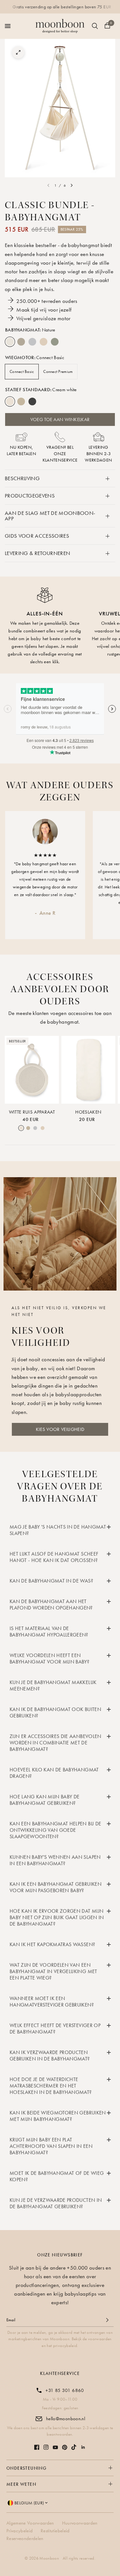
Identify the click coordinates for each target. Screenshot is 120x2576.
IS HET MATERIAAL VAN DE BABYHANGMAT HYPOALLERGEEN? (49, 1632)
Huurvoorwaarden (80, 2523)
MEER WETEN (21, 2484)
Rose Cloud (44, 342)
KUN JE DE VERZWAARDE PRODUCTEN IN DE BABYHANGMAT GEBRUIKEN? (56, 2203)
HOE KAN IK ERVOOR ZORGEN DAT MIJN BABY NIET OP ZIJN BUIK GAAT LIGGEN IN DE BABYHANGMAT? (57, 1917)
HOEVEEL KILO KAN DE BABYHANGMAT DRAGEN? (54, 1773)
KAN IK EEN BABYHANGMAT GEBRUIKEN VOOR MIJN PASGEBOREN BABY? (56, 1887)
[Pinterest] (65, 2447)
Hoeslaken (88, 1112)
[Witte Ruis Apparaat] (32, 1070)
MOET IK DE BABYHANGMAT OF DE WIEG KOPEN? (57, 2176)
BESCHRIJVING (22, 478)
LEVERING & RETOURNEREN (37, 553)
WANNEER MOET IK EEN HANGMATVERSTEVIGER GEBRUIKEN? (52, 2002)
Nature (10, 342)
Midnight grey (32, 401)
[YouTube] (55, 2447)
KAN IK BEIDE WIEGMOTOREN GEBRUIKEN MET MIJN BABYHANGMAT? (58, 2116)
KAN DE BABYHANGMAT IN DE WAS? (51, 1581)
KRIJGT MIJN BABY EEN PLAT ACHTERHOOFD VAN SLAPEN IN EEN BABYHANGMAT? (51, 2146)
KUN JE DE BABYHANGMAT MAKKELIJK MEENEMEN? (53, 1685)
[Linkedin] (83, 2447)
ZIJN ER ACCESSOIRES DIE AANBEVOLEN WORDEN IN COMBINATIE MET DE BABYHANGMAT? (56, 1743)
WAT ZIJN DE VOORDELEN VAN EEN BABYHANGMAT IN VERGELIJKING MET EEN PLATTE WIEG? (53, 1971)
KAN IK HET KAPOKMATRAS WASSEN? (52, 1944)
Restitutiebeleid (55, 2531)
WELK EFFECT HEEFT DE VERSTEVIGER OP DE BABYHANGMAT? (55, 2029)
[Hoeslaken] (88, 1070)
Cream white (10, 401)
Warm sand (21, 401)
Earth (21, 342)
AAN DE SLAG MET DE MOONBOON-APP (50, 516)
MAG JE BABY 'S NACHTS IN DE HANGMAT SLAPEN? (58, 1530)
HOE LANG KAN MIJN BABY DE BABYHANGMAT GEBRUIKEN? (45, 1800)
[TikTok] (74, 2447)
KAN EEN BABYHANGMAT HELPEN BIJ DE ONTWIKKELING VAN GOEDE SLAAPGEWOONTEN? (55, 1830)
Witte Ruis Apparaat (32, 1112)
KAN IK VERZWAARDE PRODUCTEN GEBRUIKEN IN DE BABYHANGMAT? (50, 2056)
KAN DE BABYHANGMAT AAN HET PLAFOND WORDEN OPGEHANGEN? (51, 1605)
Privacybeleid (20, 2531)
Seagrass (55, 342)
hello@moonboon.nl (66, 2419)
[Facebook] (37, 2447)
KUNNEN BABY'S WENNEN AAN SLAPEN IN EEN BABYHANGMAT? (55, 1860)
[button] (60, 1429)
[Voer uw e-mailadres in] (107, 2320)
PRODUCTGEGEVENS (30, 496)
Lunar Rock (32, 342)
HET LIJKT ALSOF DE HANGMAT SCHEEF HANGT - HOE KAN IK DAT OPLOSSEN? (54, 1557)
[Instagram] (46, 2447)
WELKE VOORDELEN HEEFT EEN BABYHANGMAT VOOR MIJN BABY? (49, 1659)
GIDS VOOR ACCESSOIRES (37, 536)
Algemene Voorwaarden (30, 2523)
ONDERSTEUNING (26, 2468)
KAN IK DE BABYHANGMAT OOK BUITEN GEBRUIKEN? (55, 1712)
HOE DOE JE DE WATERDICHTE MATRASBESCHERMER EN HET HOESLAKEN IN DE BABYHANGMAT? (51, 2086)
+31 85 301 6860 (65, 2390)
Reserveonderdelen (25, 2538)
